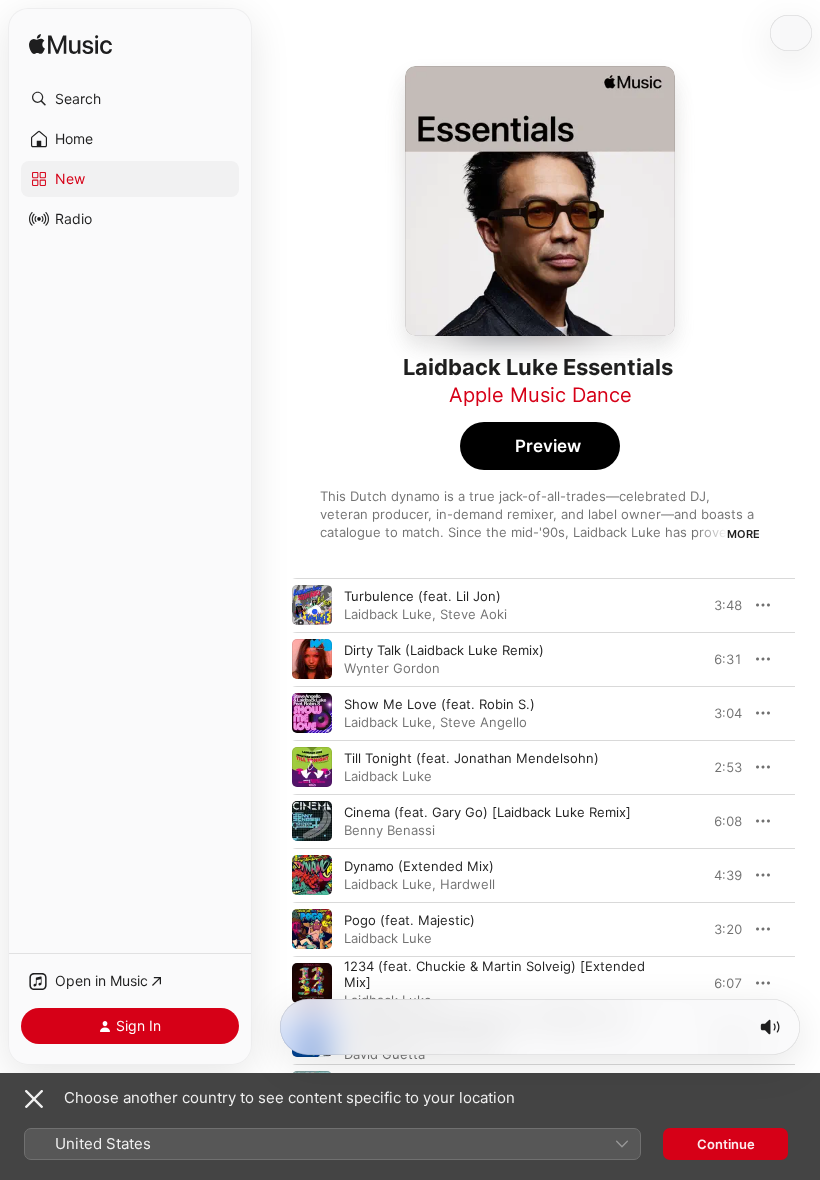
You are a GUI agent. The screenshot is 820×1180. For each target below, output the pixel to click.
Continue (726, 1144)
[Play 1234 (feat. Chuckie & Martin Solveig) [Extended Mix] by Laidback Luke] (312, 983)
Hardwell (467, 884)
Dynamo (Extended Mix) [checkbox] (419, 866)
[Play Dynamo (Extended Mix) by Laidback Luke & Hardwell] (312, 875)
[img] (70, 45)
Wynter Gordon (392, 668)
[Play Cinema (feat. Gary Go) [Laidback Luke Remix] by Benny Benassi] (312, 821)
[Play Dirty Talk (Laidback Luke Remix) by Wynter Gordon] (312, 659)
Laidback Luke (388, 614)
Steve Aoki (473, 614)
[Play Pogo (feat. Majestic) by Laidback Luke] (312, 929)
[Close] (34, 1099)
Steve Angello (483, 722)
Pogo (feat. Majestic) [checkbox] (409, 920)
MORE (743, 534)
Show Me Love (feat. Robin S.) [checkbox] (439, 704)
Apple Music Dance (540, 395)
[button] (130, 99)
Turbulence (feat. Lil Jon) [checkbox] (422, 596)
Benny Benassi (389, 830)
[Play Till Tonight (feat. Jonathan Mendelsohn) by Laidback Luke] (312, 767)
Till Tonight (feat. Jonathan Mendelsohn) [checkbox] (471, 758)
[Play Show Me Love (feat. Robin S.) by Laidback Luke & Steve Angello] (312, 713)
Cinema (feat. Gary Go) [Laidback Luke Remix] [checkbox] (487, 812)
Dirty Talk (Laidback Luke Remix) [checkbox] (444, 650)
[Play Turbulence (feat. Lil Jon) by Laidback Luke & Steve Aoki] (312, 605)
